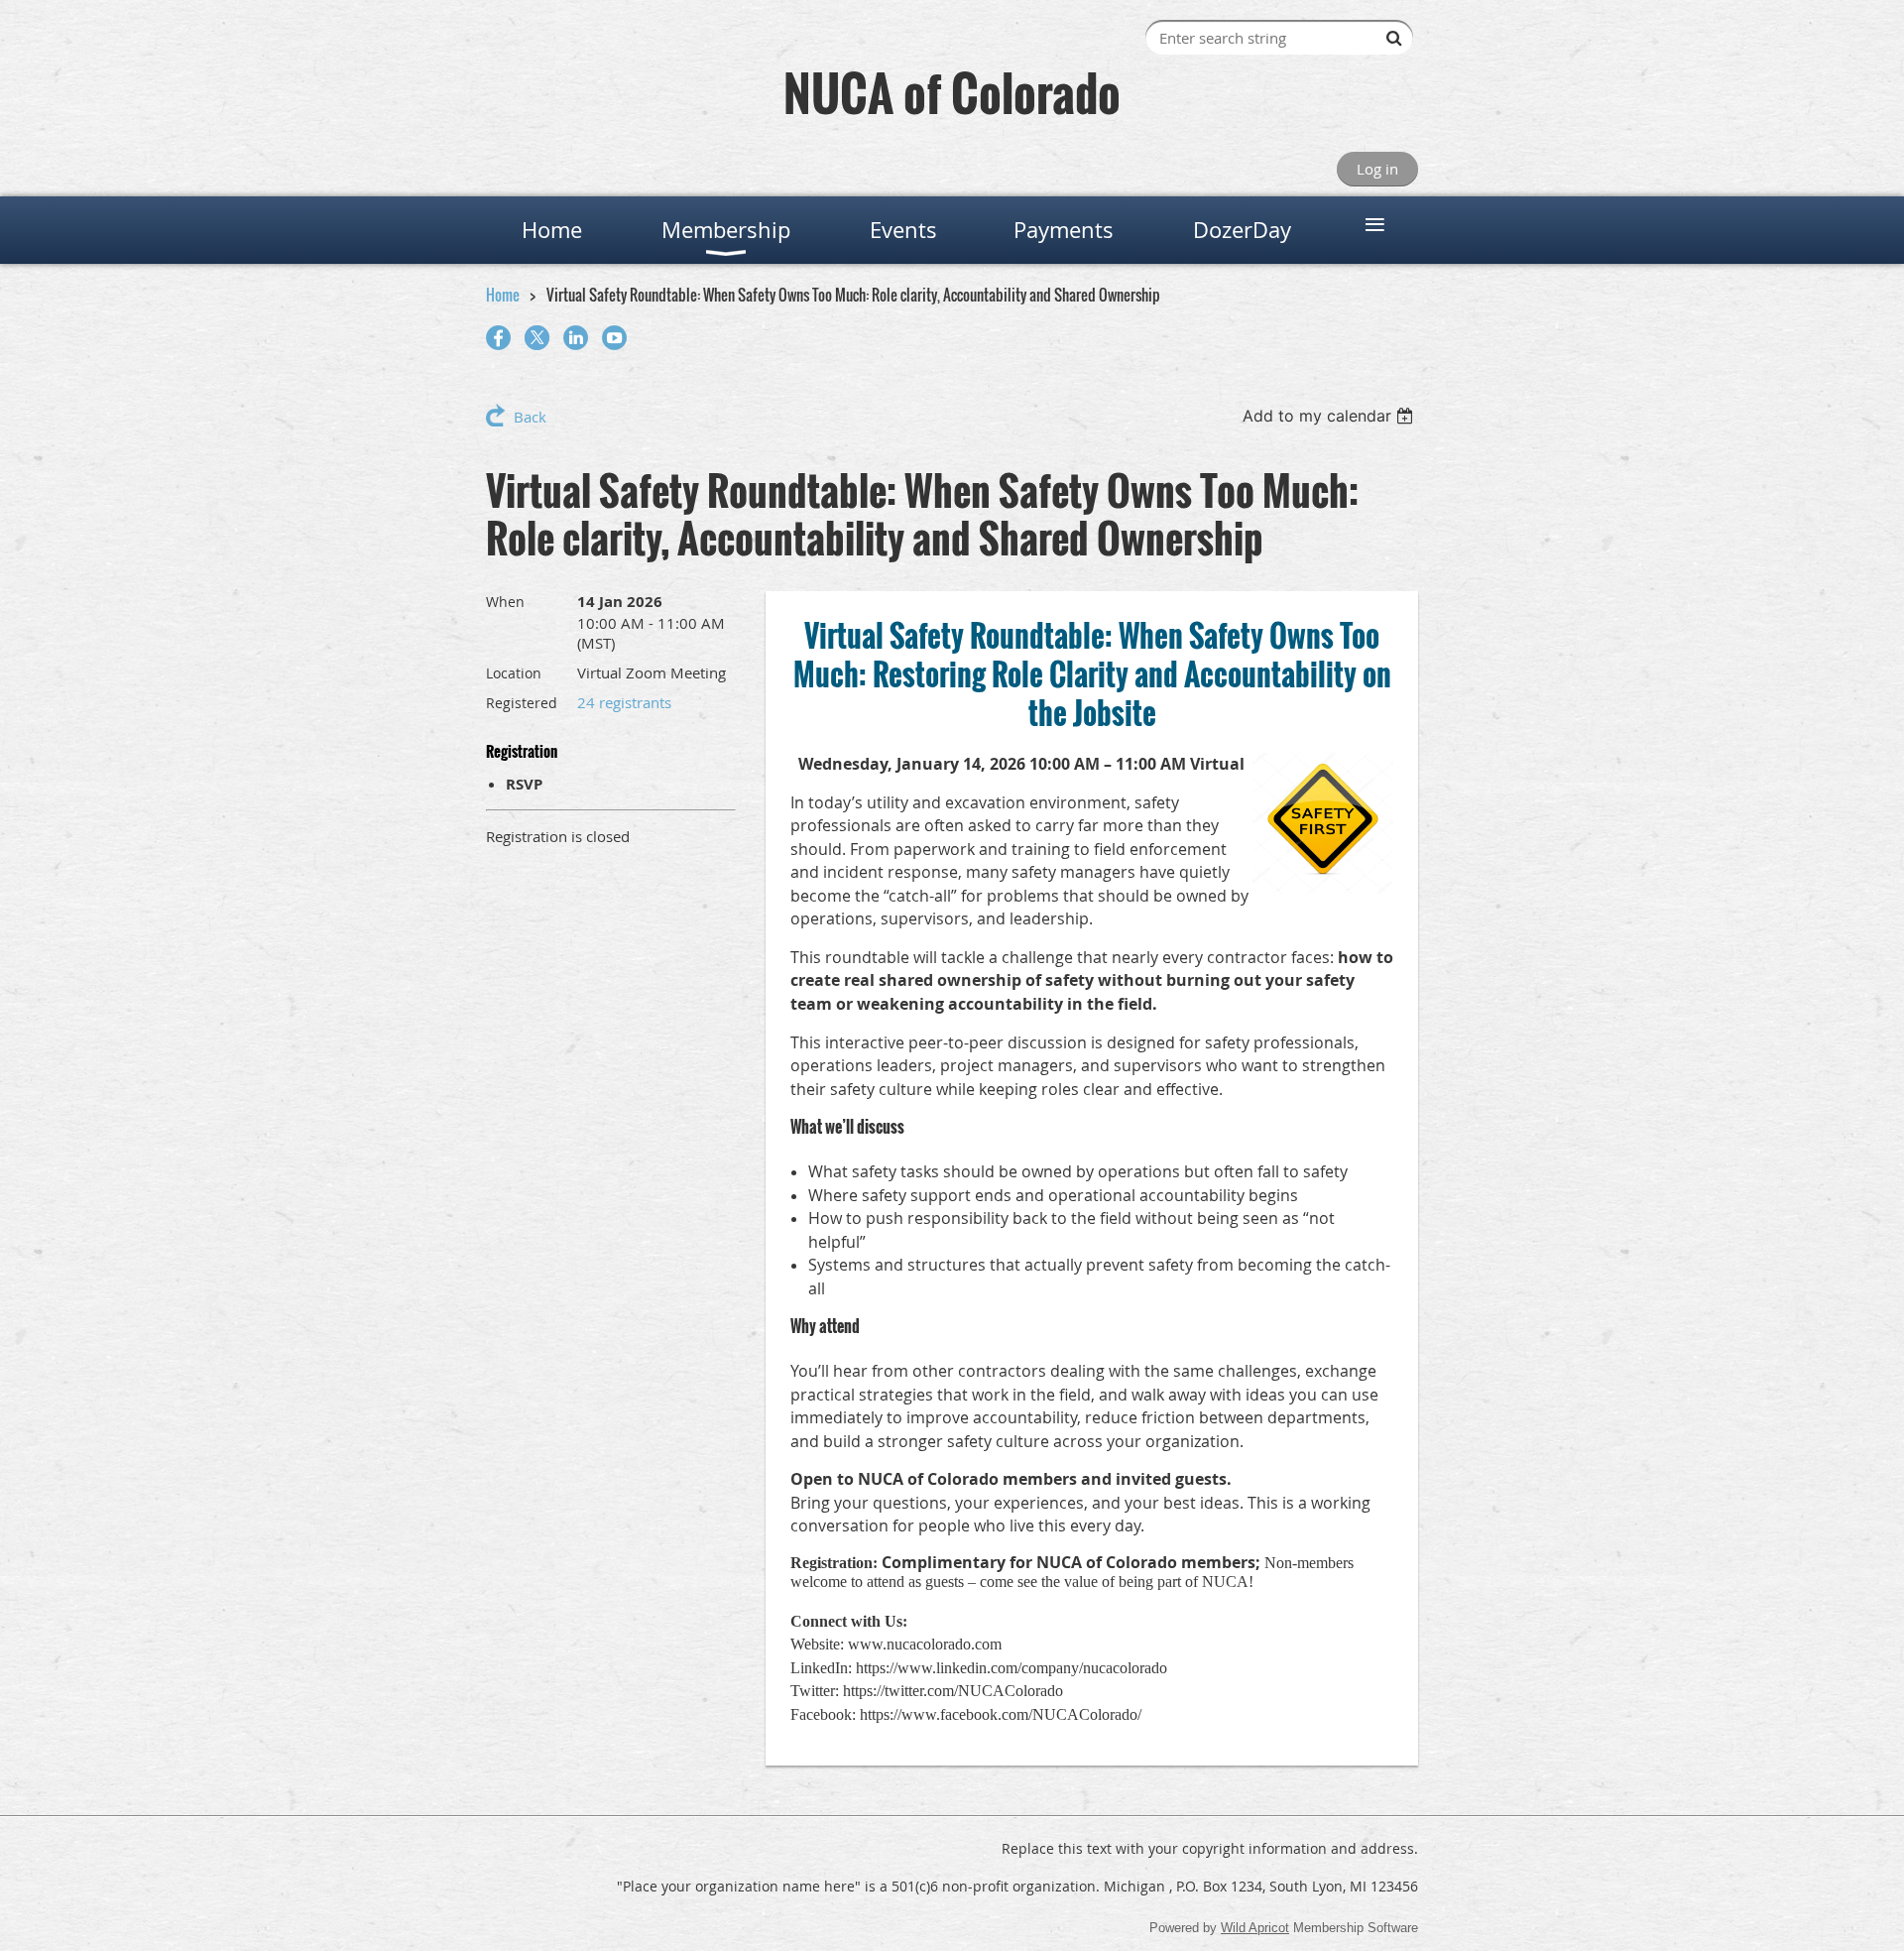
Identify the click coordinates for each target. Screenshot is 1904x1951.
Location (514, 673)
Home (503, 295)
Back (530, 417)
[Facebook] (498, 338)
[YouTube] (614, 338)
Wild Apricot (1255, 1928)
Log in (1377, 169)
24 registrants (624, 702)
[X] (537, 338)
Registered (522, 703)
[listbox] (1330, 416)
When (505, 602)
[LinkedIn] (576, 338)
